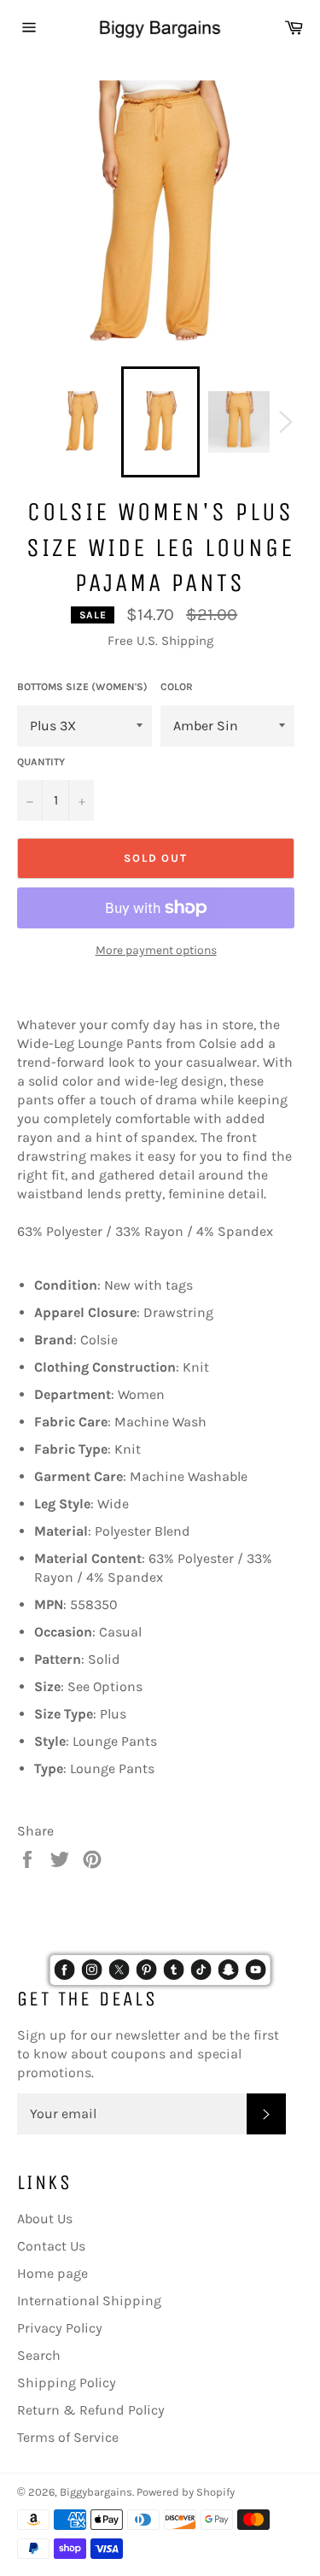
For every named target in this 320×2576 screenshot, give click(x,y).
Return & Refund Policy (91, 2410)
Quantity (41, 762)
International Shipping (89, 2301)
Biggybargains (96, 2492)
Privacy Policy (60, 2328)
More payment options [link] (156, 950)
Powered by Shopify (186, 2492)
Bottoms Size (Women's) (82, 687)
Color (177, 687)
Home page (52, 2273)
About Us (45, 2219)
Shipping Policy (67, 2383)
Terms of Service (68, 2437)
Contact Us (51, 2246)
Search (39, 2355)
